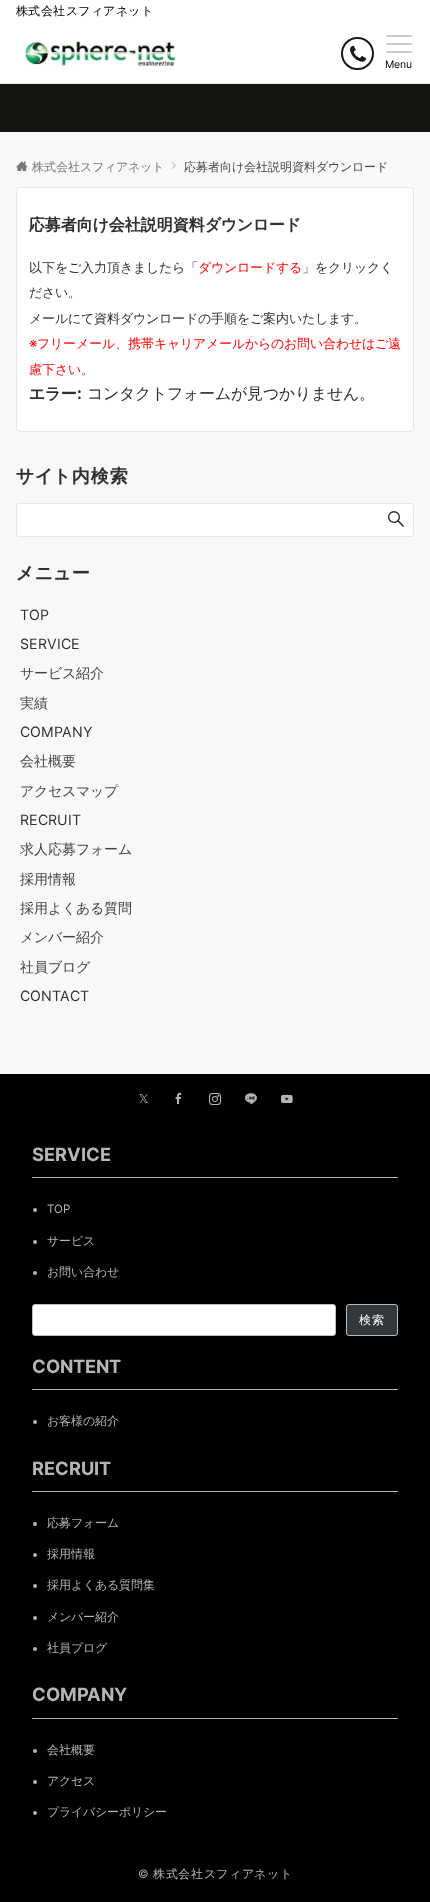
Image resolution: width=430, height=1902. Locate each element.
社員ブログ (55, 966)
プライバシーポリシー (107, 1812)
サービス (71, 1241)
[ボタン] (357, 53)
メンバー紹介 (62, 936)
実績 (34, 702)
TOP (58, 1209)
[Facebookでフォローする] (179, 1100)
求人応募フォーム (76, 848)
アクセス (71, 1781)
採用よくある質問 (76, 907)
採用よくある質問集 (101, 1585)
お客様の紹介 (83, 1421)
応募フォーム (83, 1523)
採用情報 (48, 878)
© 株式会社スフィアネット (215, 1874)
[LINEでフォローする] (251, 1100)
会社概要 (48, 760)
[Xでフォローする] (143, 1100)
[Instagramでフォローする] (215, 1100)
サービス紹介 (62, 672)
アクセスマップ (69, 790)
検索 (372, 1320)
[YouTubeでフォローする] (287, 1100)
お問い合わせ (83, 1272)
